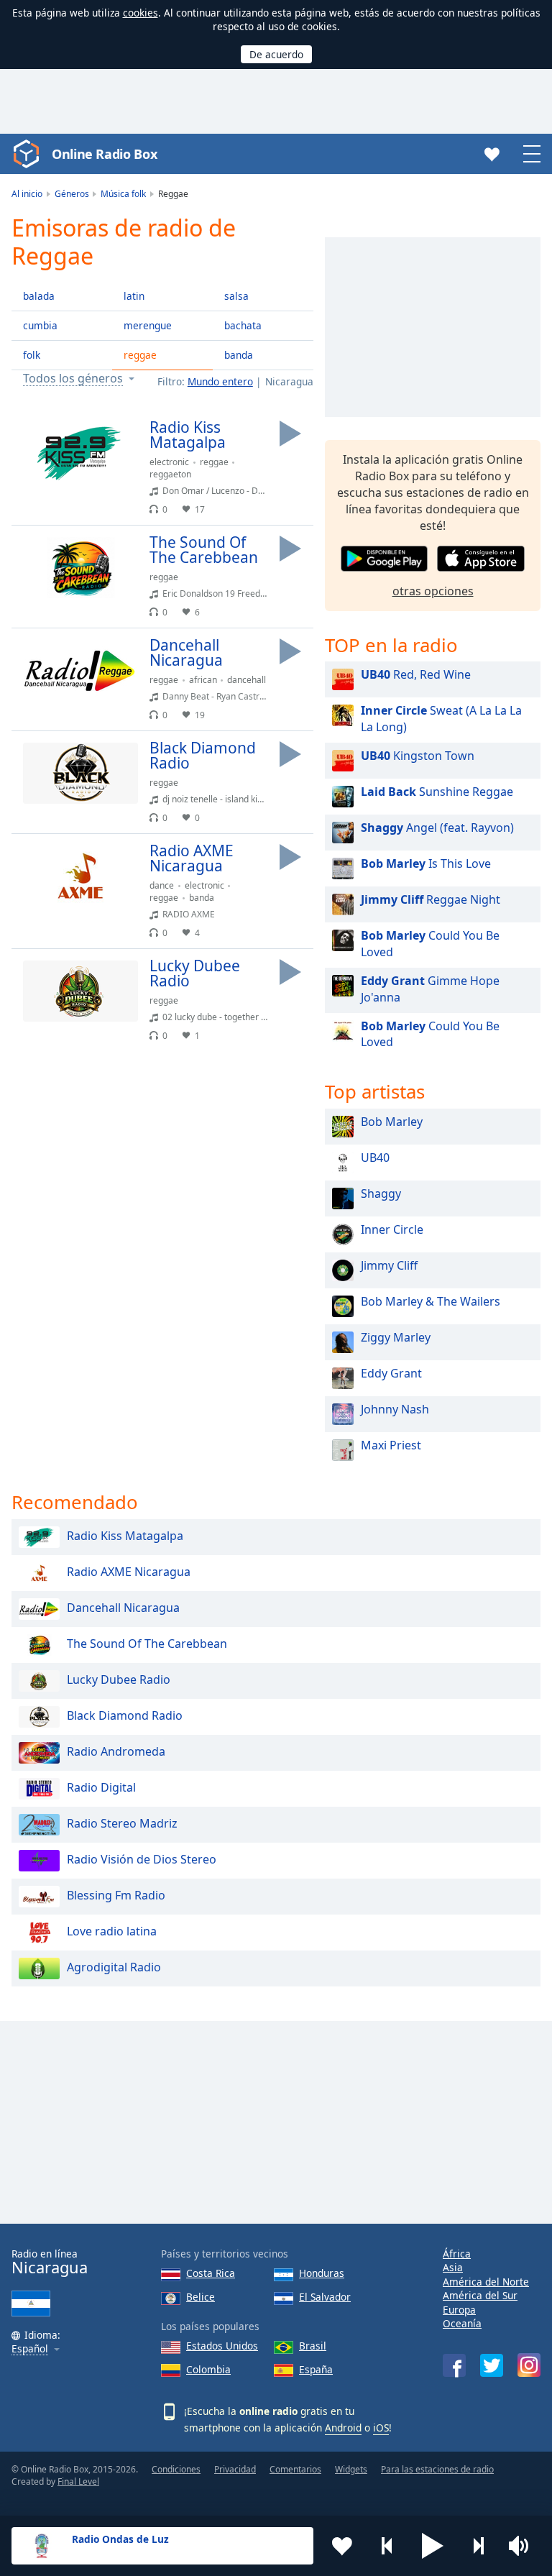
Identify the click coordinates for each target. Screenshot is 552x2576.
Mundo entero (220, 381)
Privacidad (235, 2469)
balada (39, 296)
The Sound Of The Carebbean (147, 1644)
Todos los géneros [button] (73, 379)
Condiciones (176, 2469)
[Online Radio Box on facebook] (454, 2365)
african (203, 680)
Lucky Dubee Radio (119, 1679)
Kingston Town (418, 756)
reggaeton (170, 474)
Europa (459, 2310)
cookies (141, 13)
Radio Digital (101, 1787)
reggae (140, 355)
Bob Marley (392, 1122)
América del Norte (486, 2282)
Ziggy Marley (396, 1337)
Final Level (78, 2481)
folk (32, 355)
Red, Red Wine (416, 674)
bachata (243, 325)
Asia (453, 2267)
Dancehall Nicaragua (123, 1608)
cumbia (40, 325)
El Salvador (325, 2297)
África (457, 2254)
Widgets (351, 2469)
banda (239, 355)
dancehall (247, 680)
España (316, 2369)
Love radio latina (112, 1931)
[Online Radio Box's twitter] (492, 2365)
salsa (236, 296)
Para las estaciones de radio (437, 2469)
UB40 (375, 1158)
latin (134, 296)
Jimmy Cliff (389, 1265)
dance (162, 885)
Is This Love (426, 863)
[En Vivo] (290, 434)
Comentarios (295, 2469)
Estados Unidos (222, 2346)
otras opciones (433, 591)
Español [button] (30, 2349)
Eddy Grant (391, 1373)
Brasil (313, 2346)
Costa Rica (211, 2273)
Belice (201, 2297)
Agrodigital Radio (114, 1967)
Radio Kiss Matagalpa (125, 1536)
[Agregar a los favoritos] (342, 2546)
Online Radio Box (104, 154)
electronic (169, 462)
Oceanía (462, 2323)
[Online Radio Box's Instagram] (529, 2365)
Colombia (208, 2369)
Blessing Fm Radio (116, 1895)
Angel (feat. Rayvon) (437, 828)
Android (343, 2428)
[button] (433, 2546)
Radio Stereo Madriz (122, 1823)
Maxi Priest (391, 1445)
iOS (381, 2428)
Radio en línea (50, 2262)
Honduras (322, 2273)
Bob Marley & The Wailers (431, 1301)
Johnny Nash (395, 1409)
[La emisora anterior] (387, 2546)
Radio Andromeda (116, 1751)
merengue (148, 325)
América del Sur (480, 2295)
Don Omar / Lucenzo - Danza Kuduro (235, 491)
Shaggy (381, 1193)
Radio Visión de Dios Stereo (142, 1859)
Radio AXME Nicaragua (129, 1572)
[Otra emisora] (478, 2546)
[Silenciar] (523, 2546)
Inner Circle (392, 1229)
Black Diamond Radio (125, 1715)
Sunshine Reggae (437, 792)
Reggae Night (431, 899)
